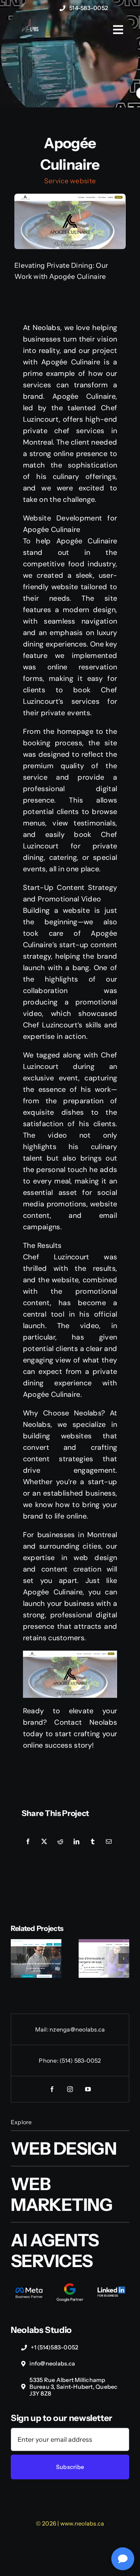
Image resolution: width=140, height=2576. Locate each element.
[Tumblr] (93, 1842)
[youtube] (88, 2089)
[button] (16, 1958)
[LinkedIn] (76, 1842)
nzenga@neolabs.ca (77, 2029)
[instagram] (70, 2089)
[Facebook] (28, 1842)
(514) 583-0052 (80, 2061)
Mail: (42, 2029)
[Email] (109, 1842)
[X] (44, 1842)
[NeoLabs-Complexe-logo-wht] (30, 29)
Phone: (49, 2061)
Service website (70, 181)
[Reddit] (60, 1842)
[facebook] (52, 2089)
